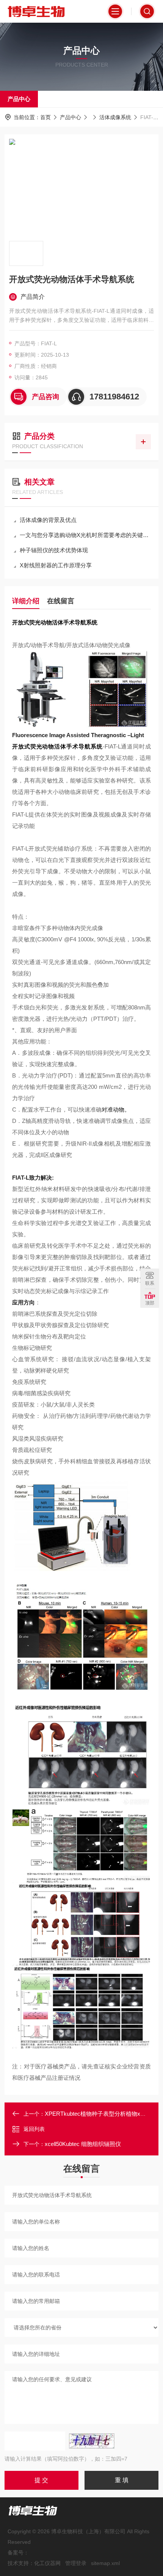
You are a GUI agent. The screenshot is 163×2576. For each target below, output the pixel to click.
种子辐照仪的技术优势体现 (54, 550)
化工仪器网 (47, 2563)
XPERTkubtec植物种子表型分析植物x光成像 (101, 2114)
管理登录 (76, 2563)
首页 (45, 117)
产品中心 (19, 99)
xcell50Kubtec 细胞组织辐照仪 (83, 2144)
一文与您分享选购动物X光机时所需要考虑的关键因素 (85, 535)
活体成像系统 (115, 117)
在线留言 (61, 601)
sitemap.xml (105, 2563)
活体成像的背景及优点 (48, 520)
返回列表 (34, 2129)
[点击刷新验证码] (92, 2441)
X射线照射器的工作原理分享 (56, 565)
